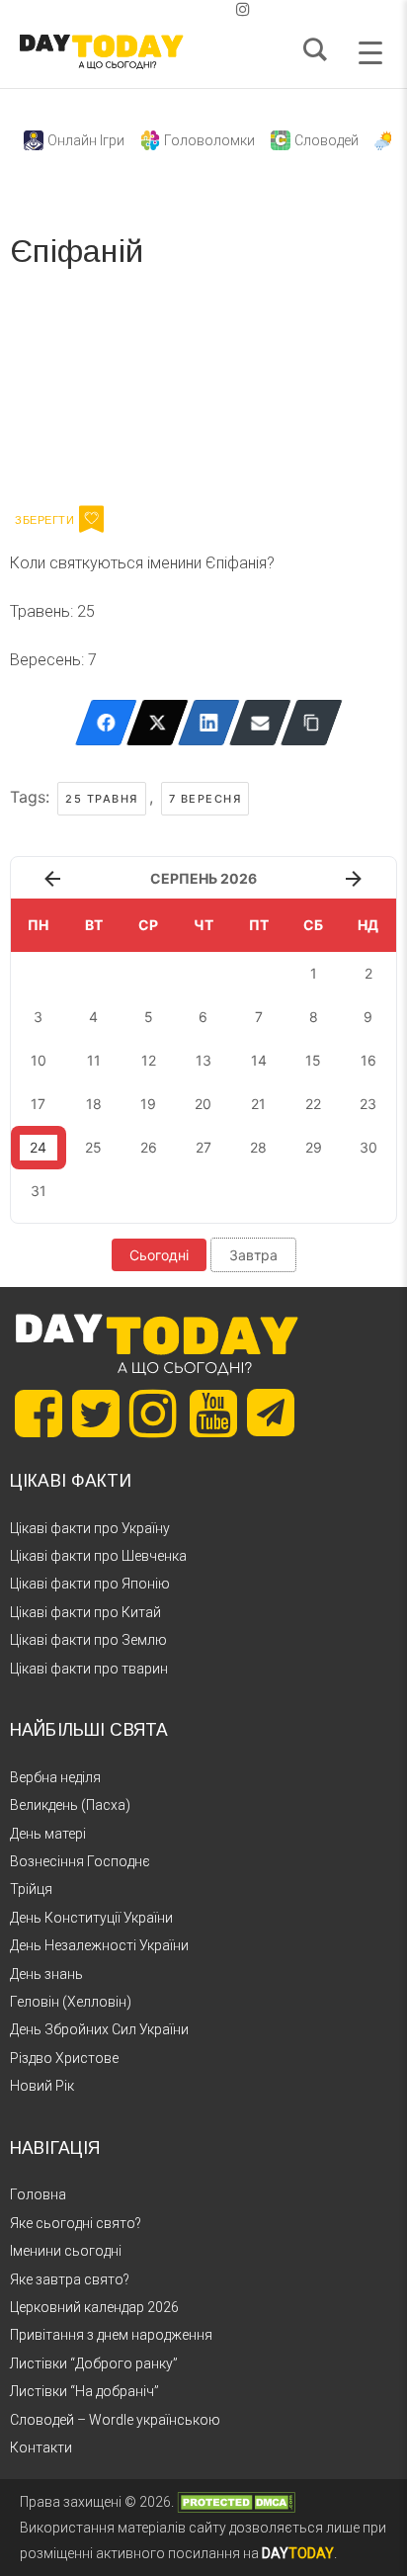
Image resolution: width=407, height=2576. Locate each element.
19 (148, 1104)
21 (258, 1104)
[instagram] (243, 9)
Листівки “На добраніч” (84, 2391)
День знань (46, 1974)
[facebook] (180, 9)
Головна (38, 2194)
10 (39, 1060)
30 (368, 1147)
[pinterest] (211, 9)
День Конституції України (91, 1918)
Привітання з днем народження (111, 2335)
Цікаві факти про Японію (90, 1584)
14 (259, 1060)
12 (149, 1060)
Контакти (41, 2447)
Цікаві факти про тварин (89, 1669)
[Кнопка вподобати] (91, 519)
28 (258, 1147)
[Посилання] (312, 723)
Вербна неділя (55, 1777)
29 (314, 1147)
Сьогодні (159, 1255)
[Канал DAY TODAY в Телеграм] (271, 1415)
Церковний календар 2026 (94, 2307)
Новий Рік (42, 2086)
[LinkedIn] (209, 723)
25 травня (102, 799)
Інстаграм (220, 393)
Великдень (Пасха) (70, 1805)
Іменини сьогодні (66, 2251)
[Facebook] (106, 723)
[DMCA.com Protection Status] (236, 2502)
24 (38, 1147)
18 (94, 1104)
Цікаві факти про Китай (85, 1612)
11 (94, 1060)
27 (203, 1147)
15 (313, 1060)
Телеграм (81, 393)
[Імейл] (260, 723)
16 (368, 1060)
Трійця (31, 1889)
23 (368, 1104)
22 (313, 1104)
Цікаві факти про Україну (90, 1528)
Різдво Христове (64, 2058)
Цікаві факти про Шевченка (98, 1556)
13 (203, 1060)
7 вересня (205, 799)
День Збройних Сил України (99, 2029)
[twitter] (164, 9)
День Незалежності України (99, 1945)
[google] (196, 9)
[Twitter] (158, 723)
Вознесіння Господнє (80, 1861)
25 (93, 1147)
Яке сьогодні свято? (76, 2223)
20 (203, 1104)
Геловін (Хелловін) (71, 2002)
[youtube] (227, 9)
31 (39, 1191)
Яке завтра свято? (70, 2279)
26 (149, 1147)
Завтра (253, 1255)
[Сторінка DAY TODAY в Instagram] (153, 1414)
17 (38, 1104)
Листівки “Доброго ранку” (94, 2363)
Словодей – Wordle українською (115, 2420)
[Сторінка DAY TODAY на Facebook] (39, 1414)
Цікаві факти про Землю (88, 1640)
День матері (48, 1834)
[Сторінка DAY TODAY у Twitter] (96, 1414)
